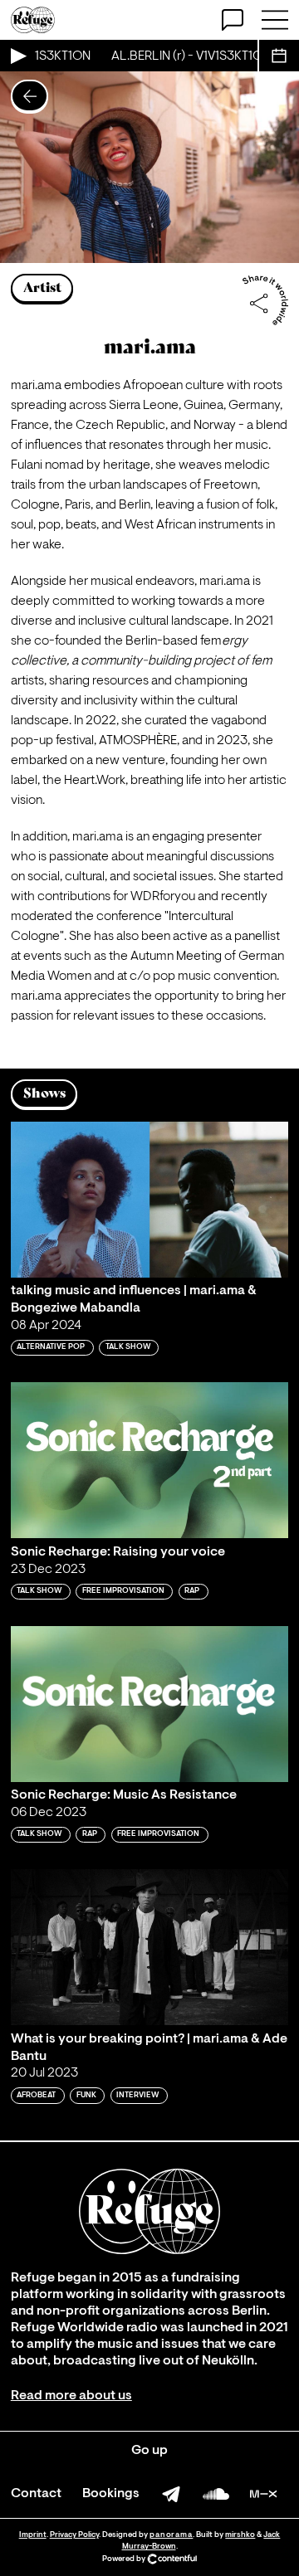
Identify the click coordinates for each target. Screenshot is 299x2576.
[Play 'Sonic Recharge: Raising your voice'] (149, 1460)
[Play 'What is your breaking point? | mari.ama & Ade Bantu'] (149, 1947)
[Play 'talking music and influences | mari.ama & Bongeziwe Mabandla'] (149, 1200)
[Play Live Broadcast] (17, 56)
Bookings (111, 2494)
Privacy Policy (74, 2535)
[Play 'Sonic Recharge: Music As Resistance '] (149, 1704)
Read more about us (71, 2396)
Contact (36, 2494)
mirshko (240, 2535)
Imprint (33, 2535)
